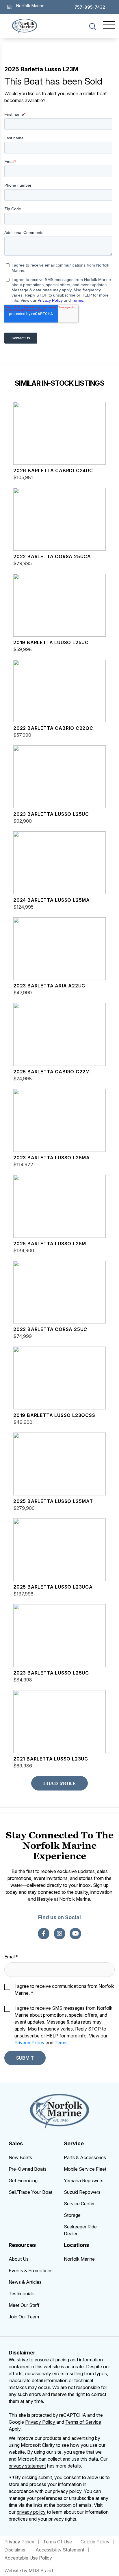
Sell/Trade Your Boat (30, 2192)
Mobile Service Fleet (85, 2169)
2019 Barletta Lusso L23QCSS (54, 1415)
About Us (19, 2259)
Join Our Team (24, 2317)
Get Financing (23, 2181)
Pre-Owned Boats (28, 2169)
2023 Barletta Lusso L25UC (51, 814)
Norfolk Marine (79, 2259)
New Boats (20, 2157)
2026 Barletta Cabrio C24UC (53, 470)
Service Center (79, 2204)
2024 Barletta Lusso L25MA (52, 900)
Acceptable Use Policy (28, 2558)
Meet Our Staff (24, 2305)
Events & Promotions (31, 2271)
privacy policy (31, 2512)
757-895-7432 (90, 7)
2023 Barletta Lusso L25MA (52, 1158)
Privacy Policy (29, 2043)
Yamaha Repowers (84, 2181)
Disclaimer (16, 2550)
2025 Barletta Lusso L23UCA (53, 1587)
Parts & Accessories (85, 2157)
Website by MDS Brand (29, 2571)
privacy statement (27, 2466)
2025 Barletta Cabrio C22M (52, 1072)
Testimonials (22, 2294)
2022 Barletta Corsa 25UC (50, 1329)
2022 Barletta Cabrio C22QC (53, 728)
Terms (61, 2043)
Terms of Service (83, 2422)
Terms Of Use (57, 2542)
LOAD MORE (59, 1783)
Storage (72, 2215)
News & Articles (25, 2282)
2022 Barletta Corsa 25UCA (52, 556)
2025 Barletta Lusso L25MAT (53, 1501)
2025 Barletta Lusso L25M (50, 1244)
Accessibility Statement (60, 2550)
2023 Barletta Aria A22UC (49, 986)
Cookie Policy (95, 2542)
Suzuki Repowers (82, 2192)
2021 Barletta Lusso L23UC (51, 1759)
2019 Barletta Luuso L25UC (51, 642)
